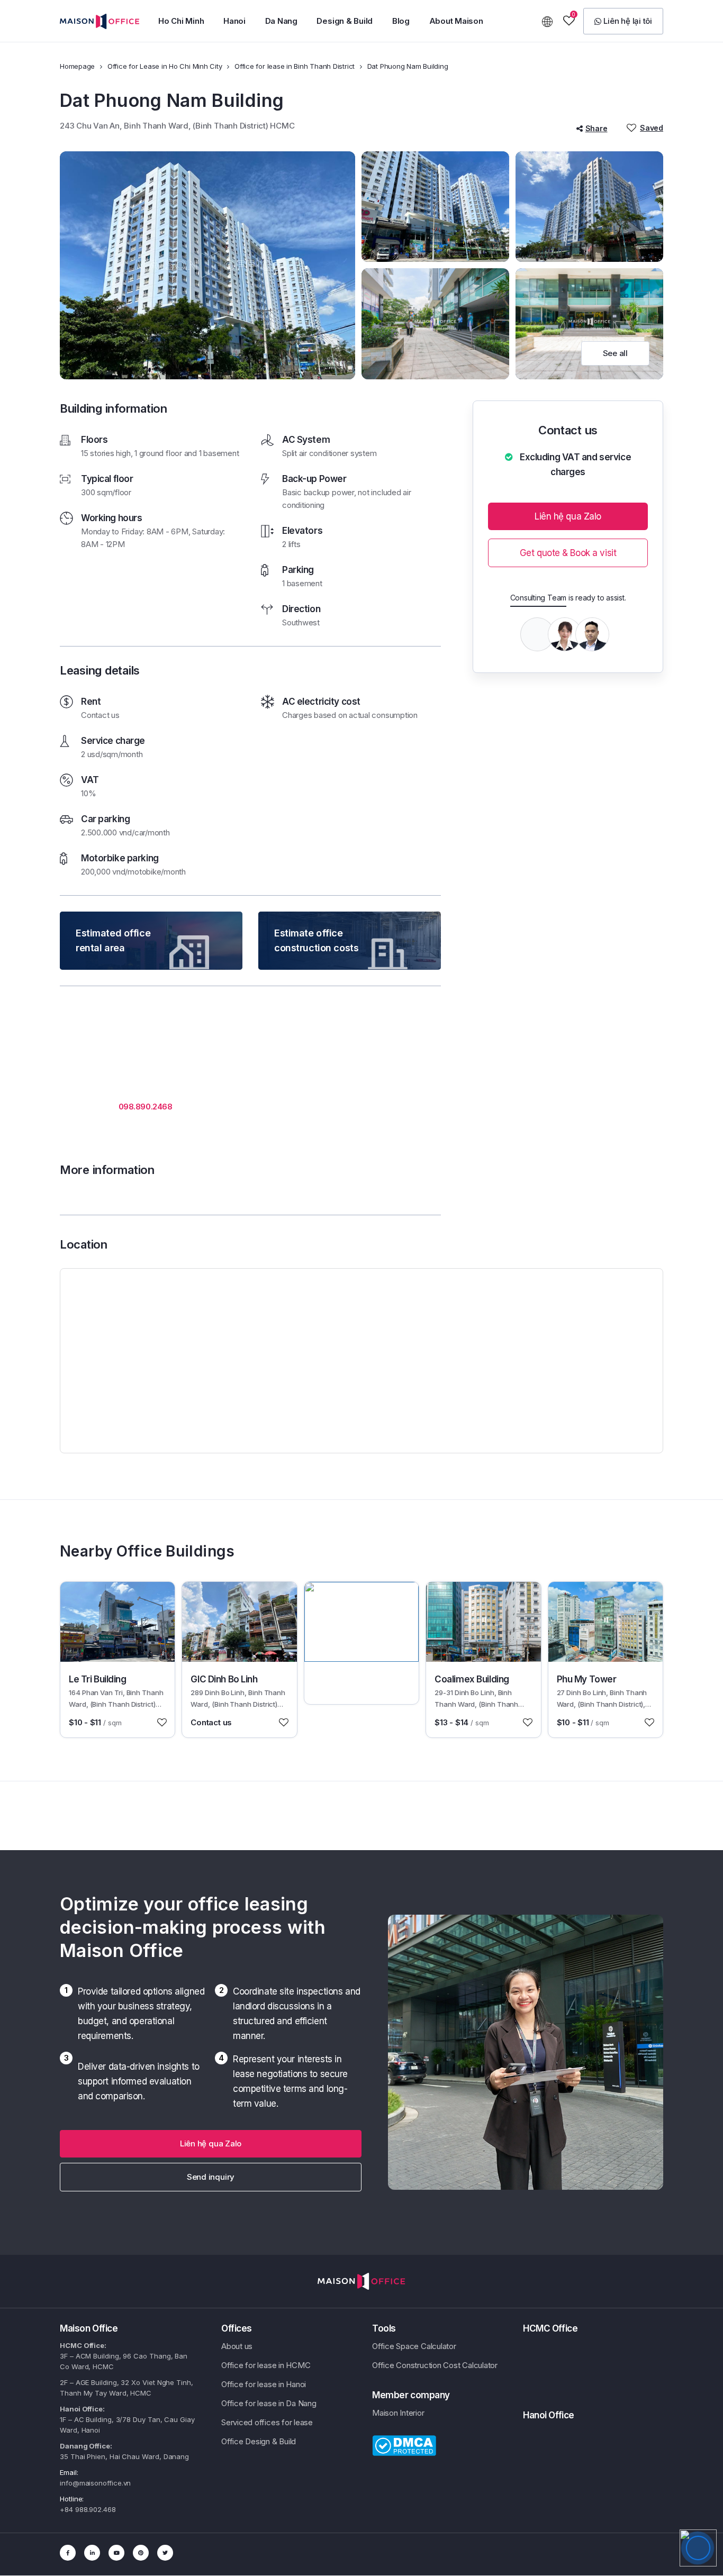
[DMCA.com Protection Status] (404, 2445)
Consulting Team (539, 598)
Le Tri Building (98, 1679)
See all (615, 353)
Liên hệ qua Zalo (568, 516)
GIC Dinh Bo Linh (224, 1679)
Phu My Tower (587, 1679)
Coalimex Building (472, 1679)
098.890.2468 (146, 1107)
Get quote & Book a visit (568, 553)
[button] (181, 21)
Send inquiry (211, 2177)
